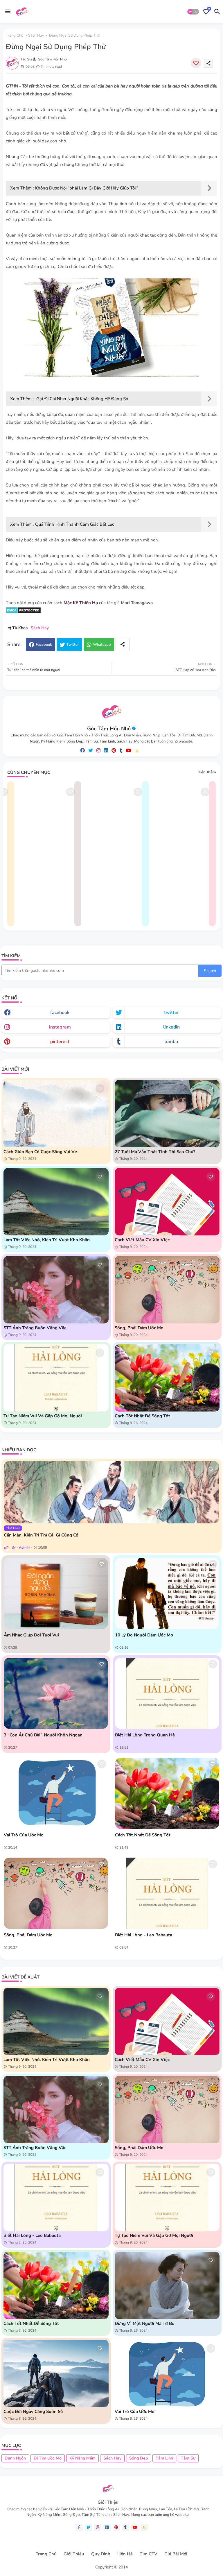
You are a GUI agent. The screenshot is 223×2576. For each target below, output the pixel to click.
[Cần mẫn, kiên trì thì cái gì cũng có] (111, 1492)
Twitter (73, 645)
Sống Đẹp (139, 2458)
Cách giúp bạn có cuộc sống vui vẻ (40, 1152)
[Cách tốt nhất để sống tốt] (167, 1793)
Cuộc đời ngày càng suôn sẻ (33, 2412)
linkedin (171, 1027)
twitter (171, 1012)
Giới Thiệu (74, 2554)
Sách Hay (36, 35)
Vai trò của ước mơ (24, 1835)
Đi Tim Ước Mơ (48, 2458)
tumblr (171, 1042)
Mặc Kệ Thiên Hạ (81, 603)
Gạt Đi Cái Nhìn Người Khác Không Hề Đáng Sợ (82, 399)
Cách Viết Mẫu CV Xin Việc (142, 1240)
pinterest (60, 1042)
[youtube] (129, 751)
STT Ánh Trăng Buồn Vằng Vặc (35, 1328)
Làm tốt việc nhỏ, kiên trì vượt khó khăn (47, 1240)
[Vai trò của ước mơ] (56, 1793)
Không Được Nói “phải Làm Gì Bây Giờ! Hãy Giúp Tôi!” (87, 188)
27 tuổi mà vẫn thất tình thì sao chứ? (155, 1152)
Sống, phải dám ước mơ (139, 1328)
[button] (193, 12)
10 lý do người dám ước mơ (144, 1635)
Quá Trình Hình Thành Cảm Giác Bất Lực (75, 524)
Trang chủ (15, 35)
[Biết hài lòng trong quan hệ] (167, 1693)
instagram (60, 1027)
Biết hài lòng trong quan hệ (145, 1735)
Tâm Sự (188, 2458)
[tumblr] (121, 751)
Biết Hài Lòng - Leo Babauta (144, 1935)
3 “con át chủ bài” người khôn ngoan (43, 1735)
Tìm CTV (149, 2554)
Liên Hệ (125, 2554)
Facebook (44, 645)
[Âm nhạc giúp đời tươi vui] (56, 1593)
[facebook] (82, 751)
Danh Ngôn (15, 2458)
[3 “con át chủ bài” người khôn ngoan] (56, 1693)
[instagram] (98, 751)
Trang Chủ (46, 2554)
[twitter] (91, 751)
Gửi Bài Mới (176, 2554)
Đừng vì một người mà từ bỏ (145, 2323)
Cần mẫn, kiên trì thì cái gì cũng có (41, 1535)
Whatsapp (102, 645)
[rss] (137, 751)
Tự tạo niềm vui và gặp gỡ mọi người (43, 1416)
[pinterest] (114, 751)
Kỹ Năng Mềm (82, 2458)
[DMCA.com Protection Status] (23, 612)
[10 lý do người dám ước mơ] (167, 1593)
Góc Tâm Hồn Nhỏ (109, 729)
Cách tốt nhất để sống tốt (142, 1416)
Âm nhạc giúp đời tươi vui (31, 1635)
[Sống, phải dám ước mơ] (56, 1893)
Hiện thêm (207, 772)
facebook (60, 1012)
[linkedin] (106, 751)
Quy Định (101, 2554)
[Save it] (196, 63)
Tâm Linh (164, 2458)
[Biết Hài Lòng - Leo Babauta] (167, 1893)
